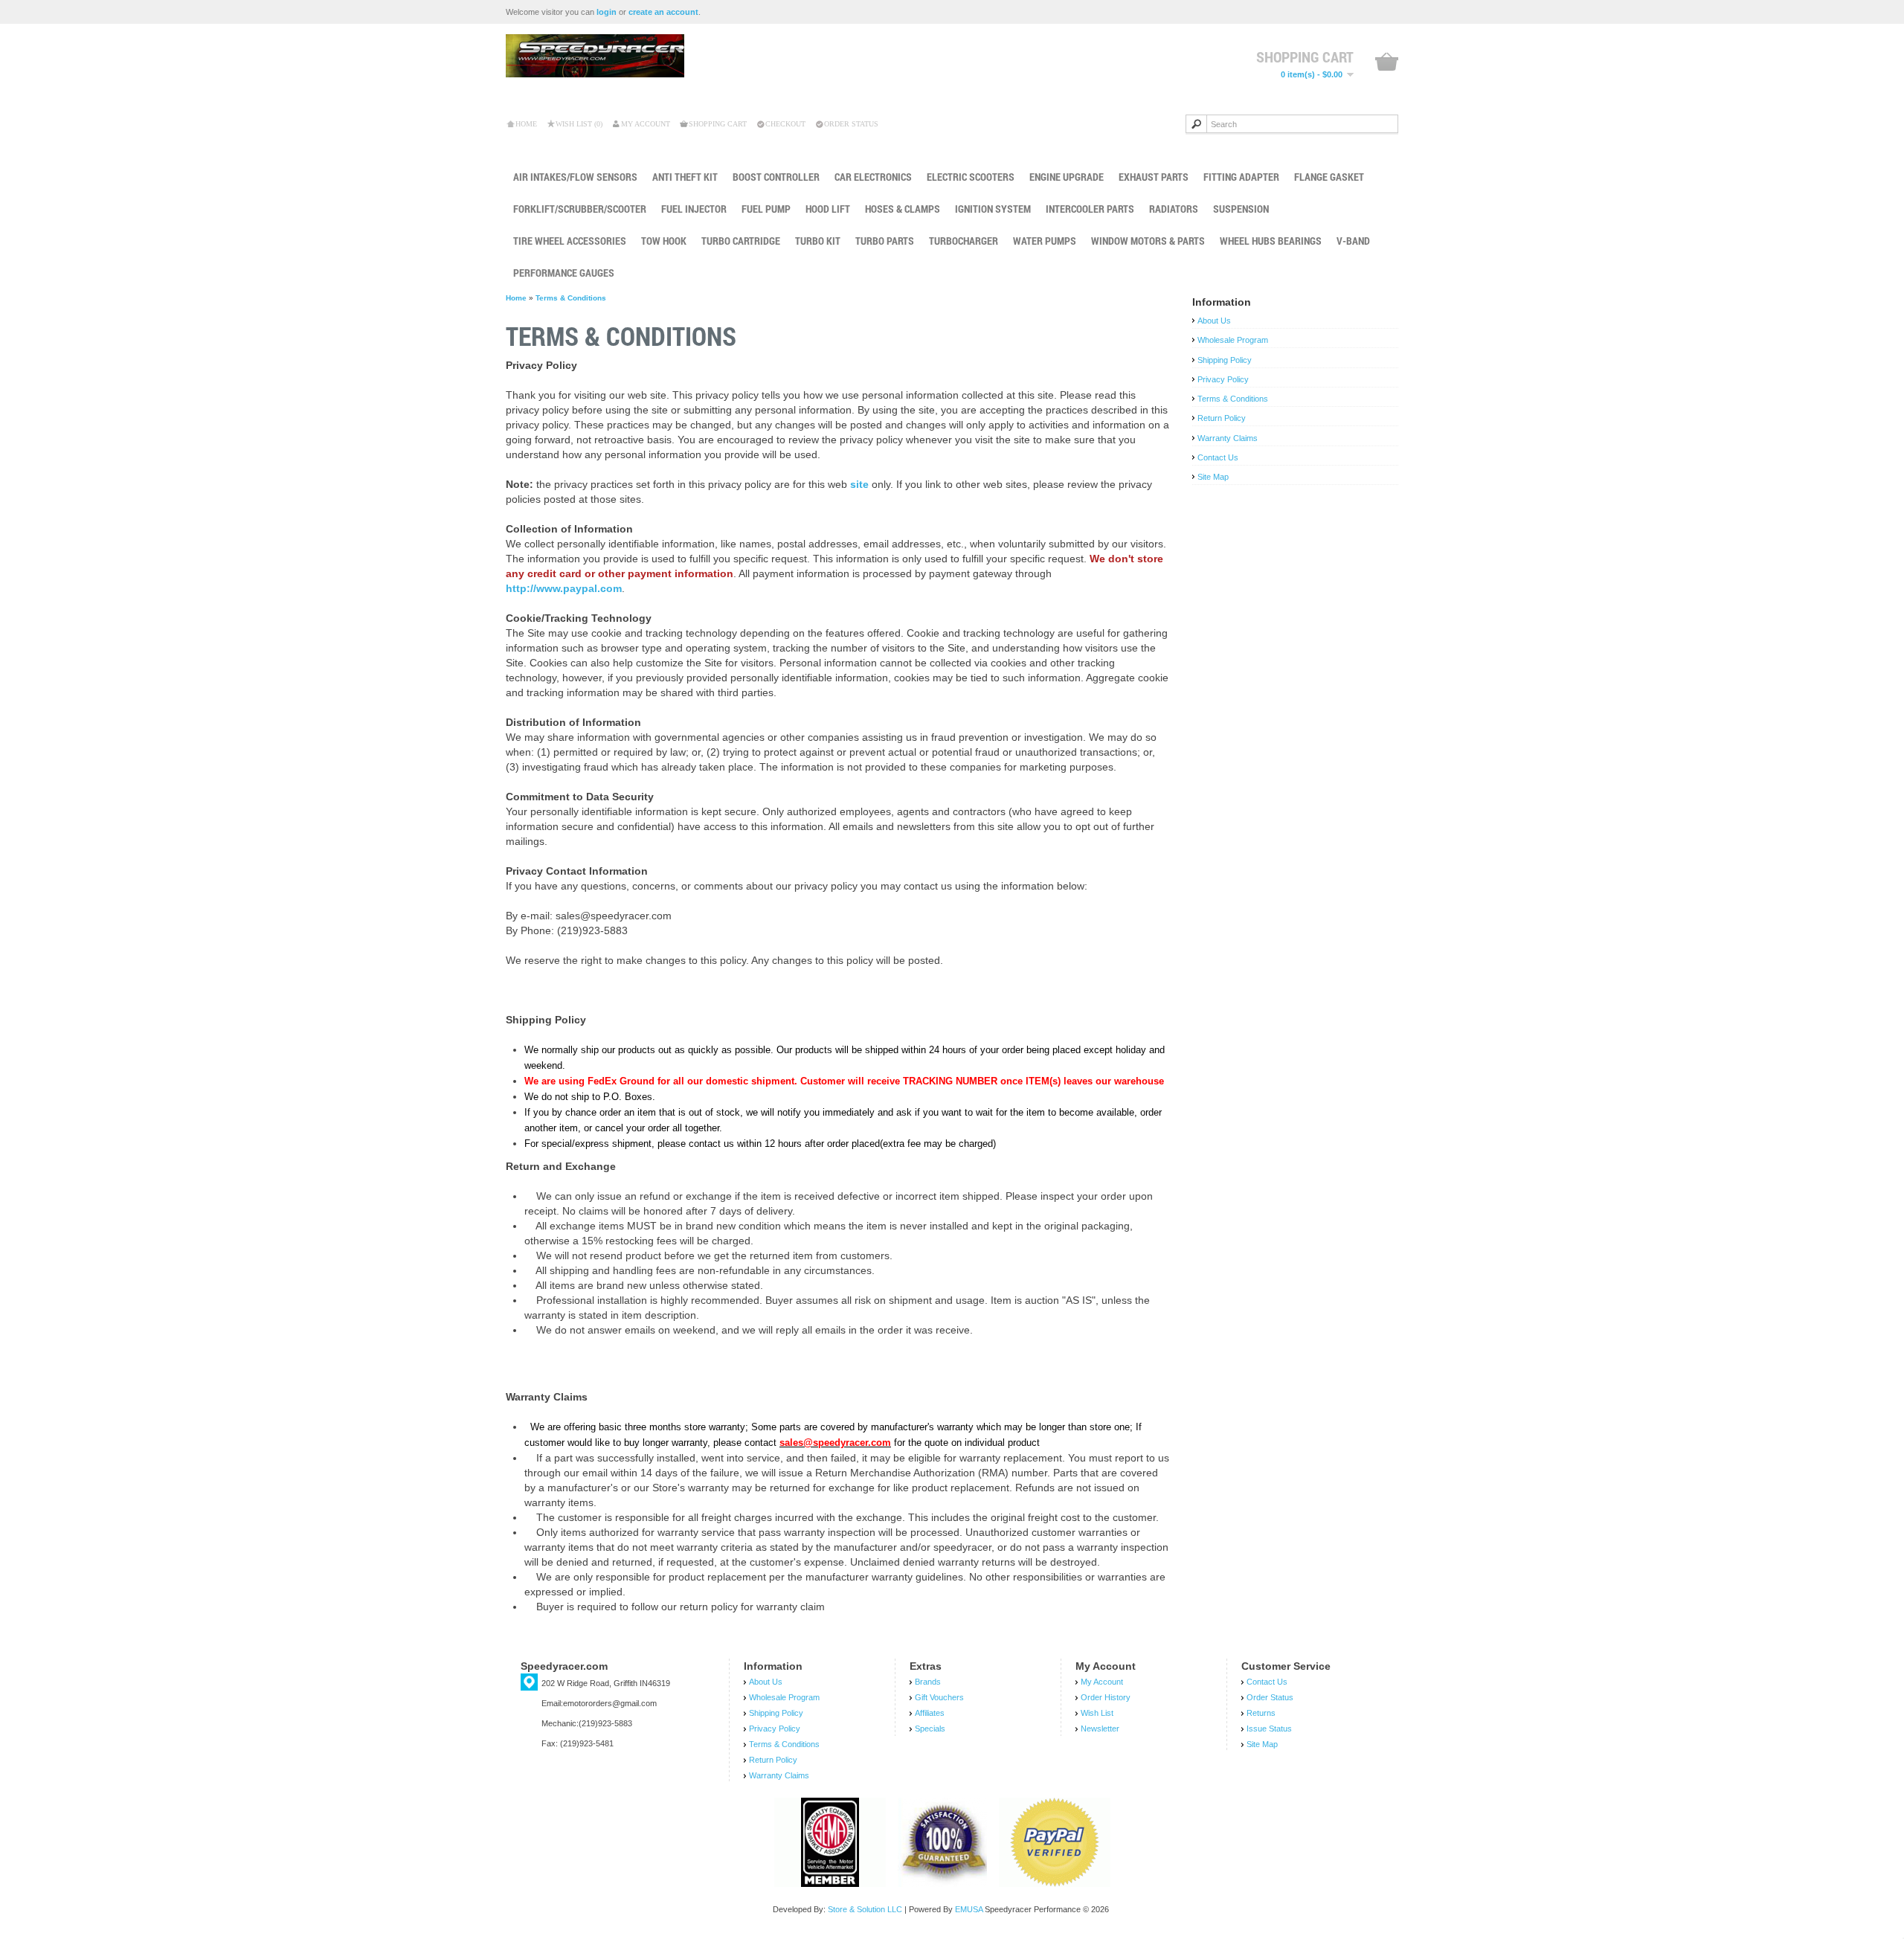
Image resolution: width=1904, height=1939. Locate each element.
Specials (930, 1729)
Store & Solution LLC (865, 1909)
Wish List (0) (579, 124)
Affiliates (930, 1713)
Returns (1261, 1713)
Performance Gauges (564, 273)
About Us (1214, 321)
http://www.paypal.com (564, 588)
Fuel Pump (766, 209)
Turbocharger (964, 241)
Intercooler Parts (1090, 209)
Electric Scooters (971, 177)
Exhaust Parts (1154, 177)
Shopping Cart (718, 124)
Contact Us (1218, 457)
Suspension (1241, 209)
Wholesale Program (1233, 340)
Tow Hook (664, 241)
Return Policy (1222, 418)
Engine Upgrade (1067, 177)
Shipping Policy (1225, 360)
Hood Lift (828, 209)
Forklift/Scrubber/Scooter (580, 209)
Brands (928, 1682)
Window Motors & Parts (1148, 241)
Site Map (1213, 477)
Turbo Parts (885, 241)
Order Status (851, 124)
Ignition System (993, 209)
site (859, 484)
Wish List (1097, 1713)
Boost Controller (776, 177)
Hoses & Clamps (903, 209)
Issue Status (1269, 1729)
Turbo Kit (818, 241)
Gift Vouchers (939, 1697)
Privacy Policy (1223, 379)
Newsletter (1100, 1729)
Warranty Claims (1228, 438)
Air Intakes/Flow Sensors (575, 177)
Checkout (785, 124)
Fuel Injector (694, 209)
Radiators (1174, 209)
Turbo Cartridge (741, 241)
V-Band (1353, 241)
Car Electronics (873, 177)
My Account (646, 124)
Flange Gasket (1329, 177)
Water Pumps (1045, 241)
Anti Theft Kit (685, 177)
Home (526, 124)
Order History (1106, 1697)
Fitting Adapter (1241, 177)
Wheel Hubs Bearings (1271, 241)
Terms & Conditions (571, 298)
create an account (663, 12)
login (607, 12)
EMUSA (969, 1909)
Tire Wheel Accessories (570, 241)
